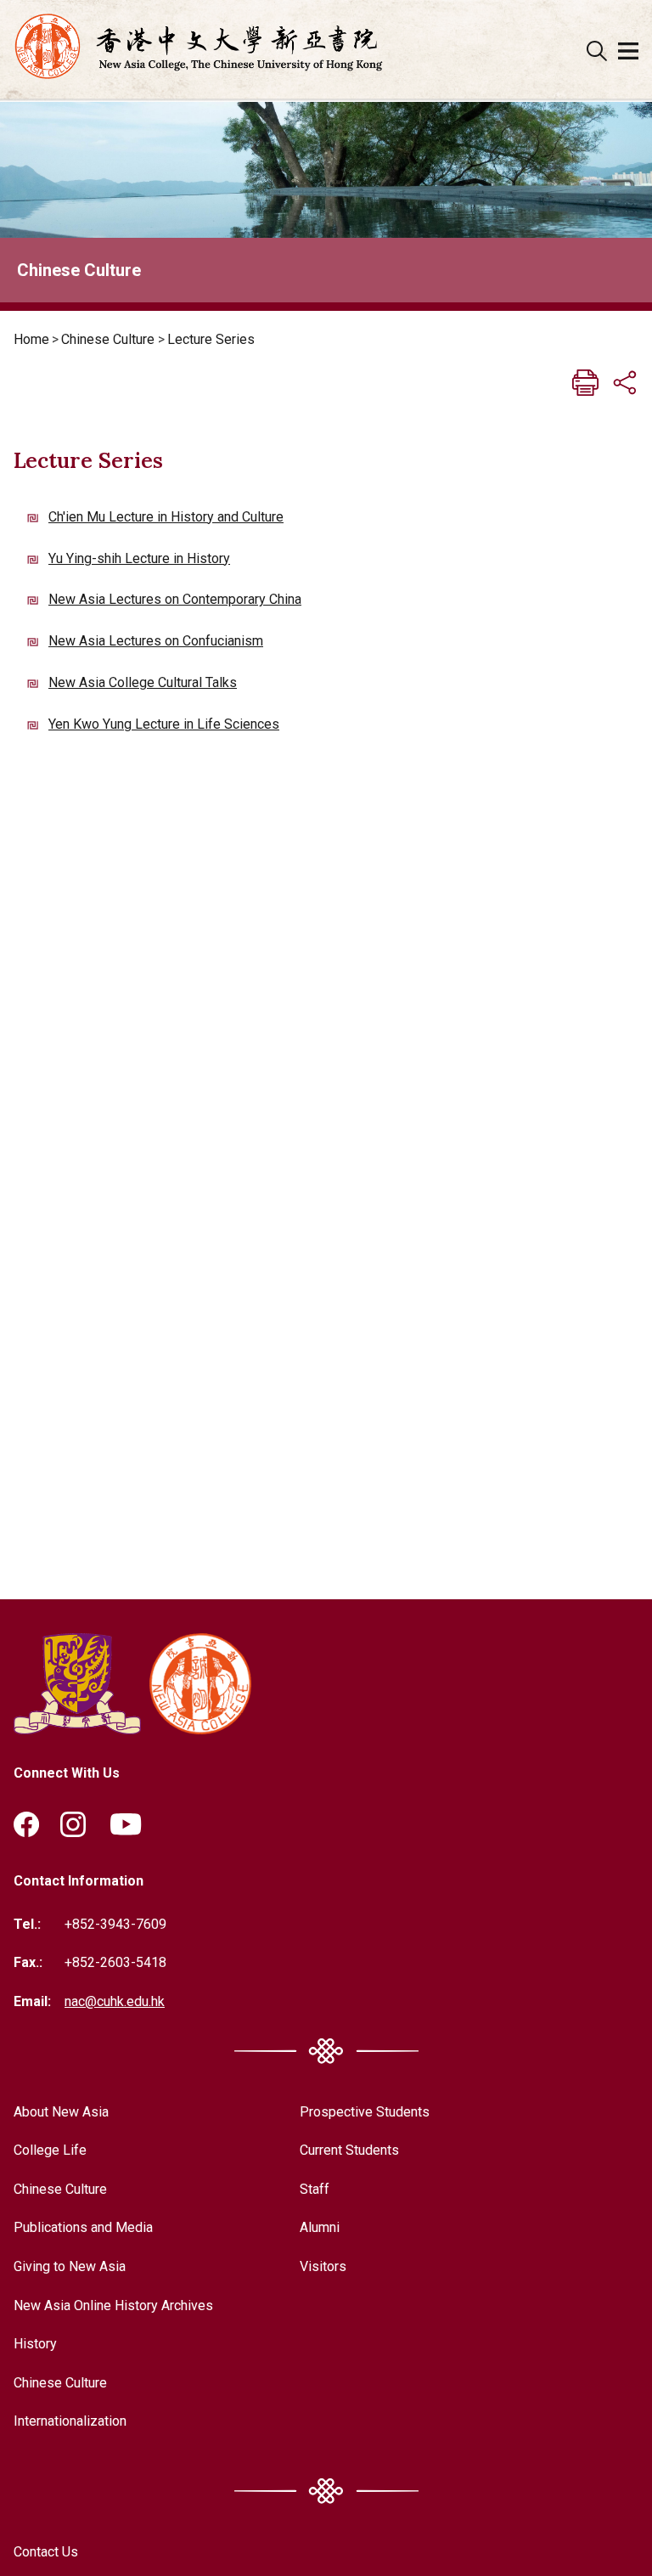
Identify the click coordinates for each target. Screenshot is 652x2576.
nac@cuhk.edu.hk (115, 2001)
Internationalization (70, 2421)
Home (31, 339)
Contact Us (46, 2552)
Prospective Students (365, 2112)
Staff (315, 2189)
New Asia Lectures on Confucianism (156, 641)
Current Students (349, 2150)
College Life (50, 2150)
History (35, 2344)
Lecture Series (211, 339)
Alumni (320, 2227)
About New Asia (61, 2112)
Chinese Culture (108, 339)
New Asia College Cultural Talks (143, 682)
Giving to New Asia (70, 2266)
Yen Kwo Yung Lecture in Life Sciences (164, 724)
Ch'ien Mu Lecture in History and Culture (166, 517)
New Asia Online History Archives (113, 2305)
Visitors (323, 2266)
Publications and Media (83, 2227)
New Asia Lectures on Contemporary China (175, 599)
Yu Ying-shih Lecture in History (139, 558)
